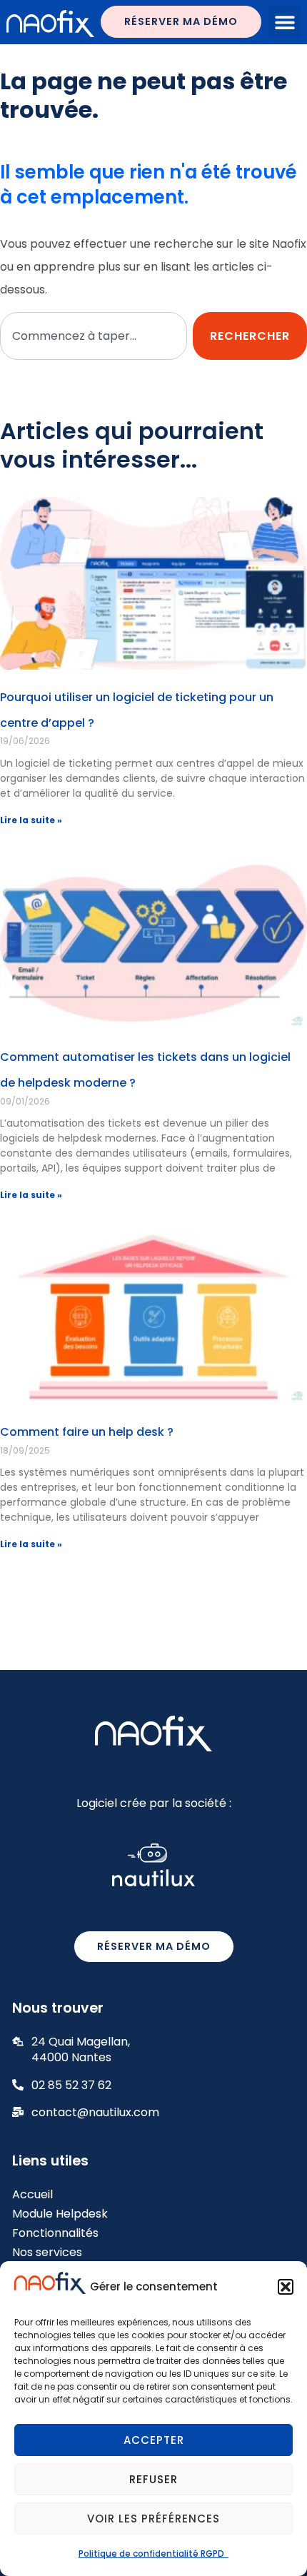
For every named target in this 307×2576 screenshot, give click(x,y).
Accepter (154, 2440)
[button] (286, 2287)
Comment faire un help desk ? (87, 1432)
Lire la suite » (31, 820)
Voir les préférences (153, 2519)
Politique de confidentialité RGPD (153, 2554)
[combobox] (94, 336)
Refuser (153, 2479)
